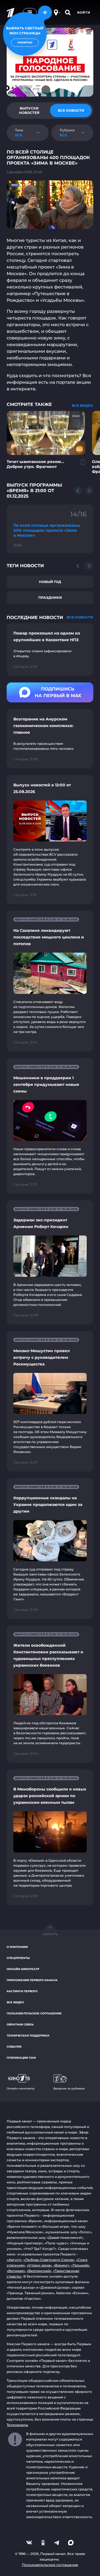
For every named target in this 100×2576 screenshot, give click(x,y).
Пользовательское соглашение (34, 2013)
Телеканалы (17, 2425)
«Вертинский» (39, 2271)
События (14, 2047)
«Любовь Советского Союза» (49, 2260)
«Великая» (16, 2271)
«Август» (14, 2260)
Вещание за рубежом (69, 2088)
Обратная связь (20, 2024)
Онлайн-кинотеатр (23, 1969)
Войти (84, 12)
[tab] (29, 111)
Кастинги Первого (22, 1991)
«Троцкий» (80, 2265)
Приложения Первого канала (32, 1980)
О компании (17, 1947)
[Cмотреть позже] (80, 465)
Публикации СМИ (21, 2058)
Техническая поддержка (28, 2036)
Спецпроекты (18, 1958)
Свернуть (50, 1934)
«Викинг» (61, 2265)
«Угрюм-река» (39, 2265)
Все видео (15, 2002)
